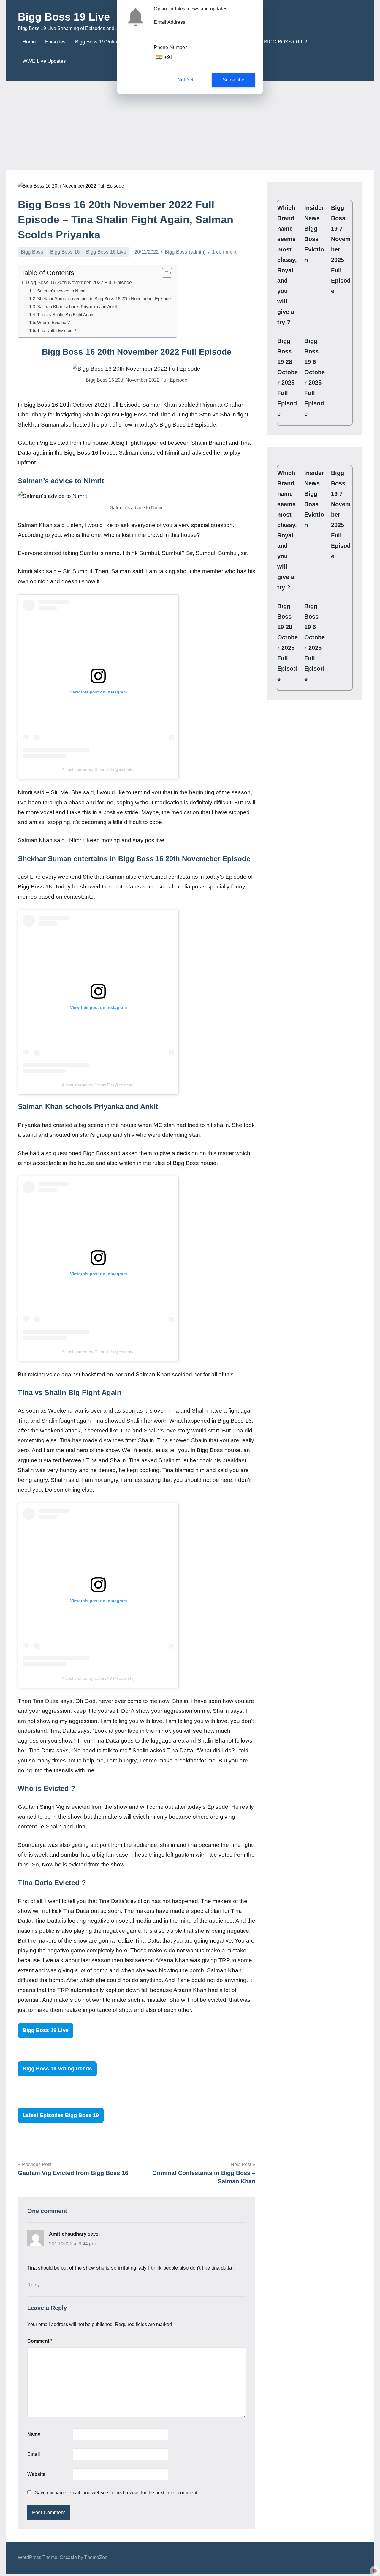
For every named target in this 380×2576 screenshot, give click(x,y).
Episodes (55, 42)
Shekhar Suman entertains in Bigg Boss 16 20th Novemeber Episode (104, 299)
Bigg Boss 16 (65, 252)
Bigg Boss (32, 252)
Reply (34, 2285)
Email (34, 2454)
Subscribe (234, 80)
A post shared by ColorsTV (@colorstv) (98, 770)
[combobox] (166, 57)
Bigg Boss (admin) (185, 252)
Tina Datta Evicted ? (57, 330)
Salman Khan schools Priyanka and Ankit (77, 307)
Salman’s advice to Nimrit (62, 291)
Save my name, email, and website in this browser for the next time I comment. (117, 2493)
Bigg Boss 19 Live (64, 17)
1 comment (224, 252)
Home (29, 42)
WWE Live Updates (44, 61)
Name (34, 2434)
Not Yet (185, 80)
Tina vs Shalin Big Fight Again (66, 315)
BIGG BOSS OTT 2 (285, 42)
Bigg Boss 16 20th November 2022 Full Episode (79, 282)
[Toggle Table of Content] (164, 273)
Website (36, 2474)
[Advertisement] (190, 125)
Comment (40, 2341)
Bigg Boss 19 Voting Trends (106, 42)
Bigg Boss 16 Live (106, 252)
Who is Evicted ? (53, 322)
